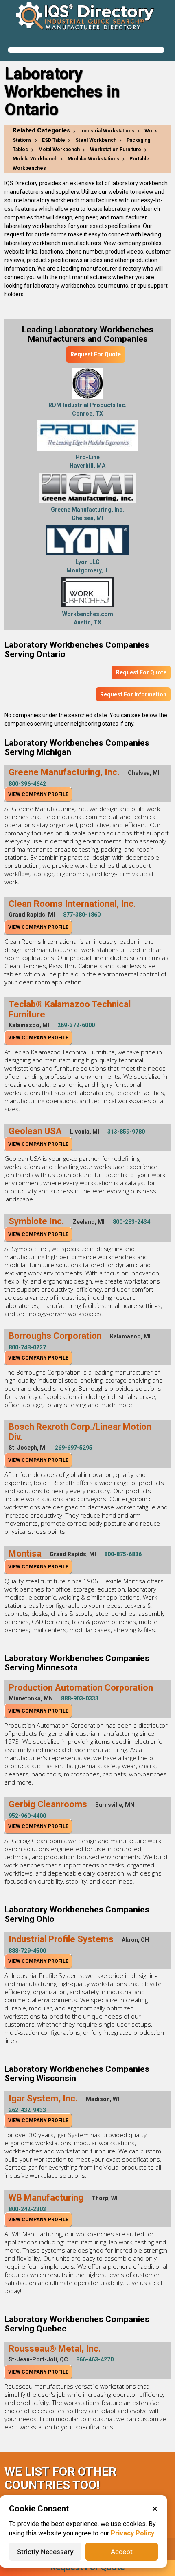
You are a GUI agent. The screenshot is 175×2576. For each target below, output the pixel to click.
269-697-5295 (74, 1448)
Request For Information (133, 694)
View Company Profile (38, 794)
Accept (122, 2552)
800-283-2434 (131, 1222)
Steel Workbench (96, 140)
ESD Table (54, 140)
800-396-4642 (27, 784)
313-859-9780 (126, 1132)
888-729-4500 (27, 1951)
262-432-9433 (27, 2110)
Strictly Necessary (45, 2552)
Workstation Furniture (116, 150)
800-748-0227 (27, 1347)
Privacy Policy (132, 2533)
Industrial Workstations (107, 131)
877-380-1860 (82, 915)
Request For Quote (96, 354)
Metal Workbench (59, 150)
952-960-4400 (27, 1816)
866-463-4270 (95, 2359)
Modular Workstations (93, 159)
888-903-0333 (80, 1698)
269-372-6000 (76, 1025)
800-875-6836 (123, 1554)
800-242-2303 (27, 2209)
